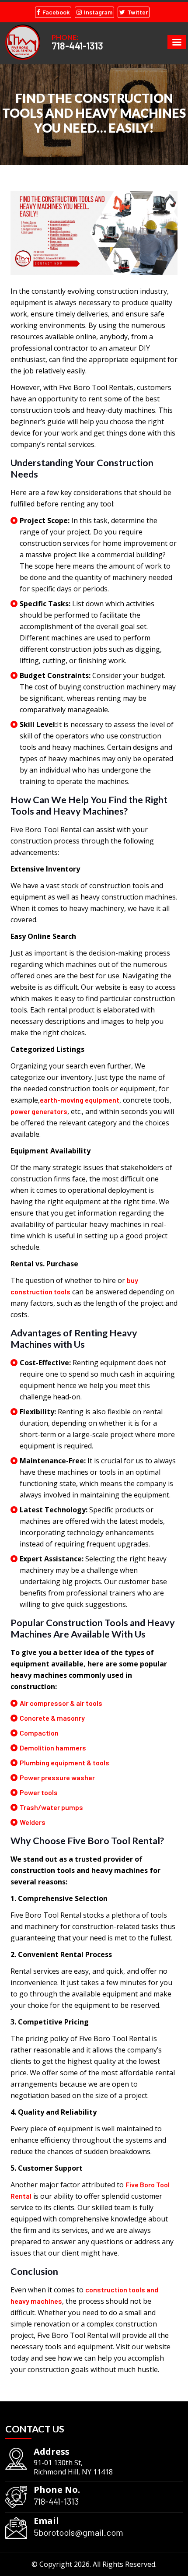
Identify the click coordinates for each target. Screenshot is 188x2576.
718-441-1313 (77, 46)
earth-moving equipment (80, 1100)
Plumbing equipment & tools (64, 1762)
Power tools (39, 1792)
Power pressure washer (57, 1777)
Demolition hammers (53, 1748)
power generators (39, 1111)
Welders (33, 1822)
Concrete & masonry (52, 1718)
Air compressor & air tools (61, 1703)
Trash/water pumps (51, 1807)
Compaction (39, 1733)
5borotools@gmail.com (78, 2532)
